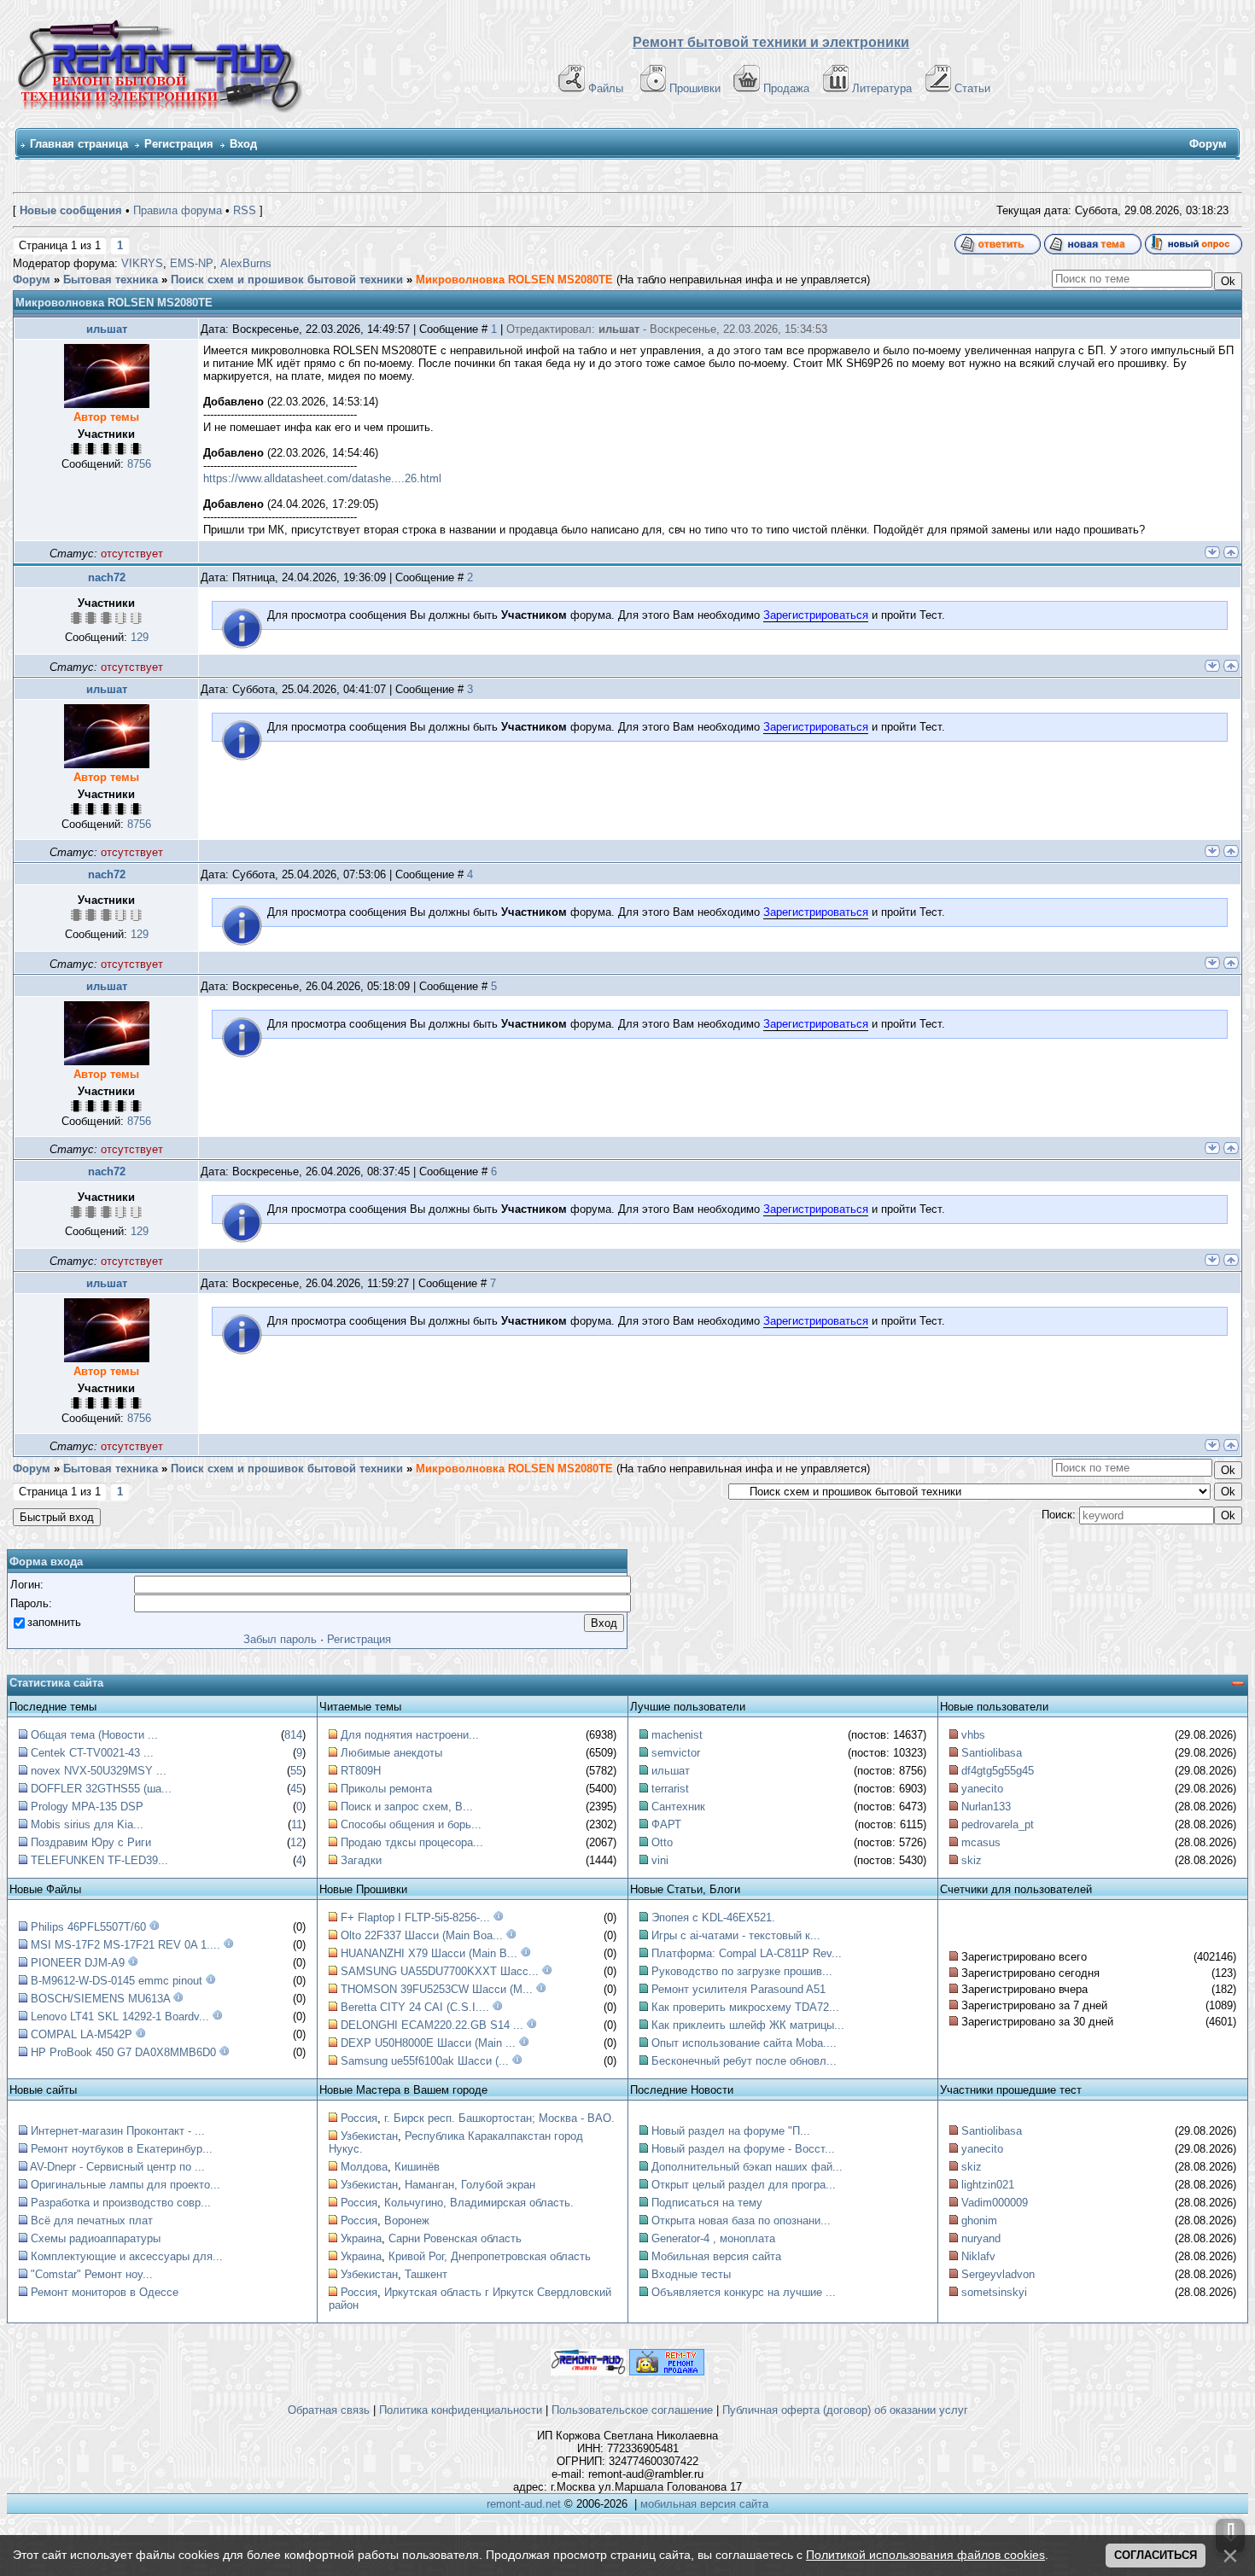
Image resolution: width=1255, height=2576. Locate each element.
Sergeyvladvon (998, 2274)
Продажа (786, 88)
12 (296, 1842)
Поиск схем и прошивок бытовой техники (287, 280)
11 (297, 1824)
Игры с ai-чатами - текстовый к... (736, 1935)
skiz (972, 1860)
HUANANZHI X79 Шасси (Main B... (429, 1953)
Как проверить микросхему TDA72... (745, 2007)
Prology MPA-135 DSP (87, 1807)
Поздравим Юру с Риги (91, 1842)
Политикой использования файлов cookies (925, 2555)
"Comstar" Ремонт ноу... (92, 2274)
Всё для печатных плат (92, 2220)
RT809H (361, 1771)
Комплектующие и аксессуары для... (127, 2256)
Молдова (364, 2167)
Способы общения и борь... (411, 1824)
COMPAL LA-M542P (82, 2034)
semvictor (676, 1753)
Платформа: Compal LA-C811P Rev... (747, 1953)
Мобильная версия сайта (716, 2256)
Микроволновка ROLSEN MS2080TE (514, 280)
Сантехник (678, 1807)
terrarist (670, 1789)
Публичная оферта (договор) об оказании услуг (845, 2410)
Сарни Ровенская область (455, 2238)
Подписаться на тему (707, 2203)
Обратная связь (329, 2410)
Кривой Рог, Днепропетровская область (490, 2256)
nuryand (981, 2238)
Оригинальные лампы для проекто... (125, 2185)
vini (660, 1860)
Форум (32, 280)
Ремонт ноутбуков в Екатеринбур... (122, 2149)
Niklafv (978, 2256)
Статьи (972, 88)
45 (296, 1789)
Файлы (606, 88)
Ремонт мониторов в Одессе (105, 2292)
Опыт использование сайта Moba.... (744, 2043)
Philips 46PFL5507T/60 (88, 1927)
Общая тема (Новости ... (94, 1735)
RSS (245, 210)
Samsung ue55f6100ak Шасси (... (425, 2061)
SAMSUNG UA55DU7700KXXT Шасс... (440, 1971)
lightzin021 (988, 2185)
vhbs (973, 1735)
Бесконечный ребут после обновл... (744, 2061)
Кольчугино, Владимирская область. (479, 2203)
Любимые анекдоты (391, 1753)
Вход (243, 144)
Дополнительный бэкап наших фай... (747, 2167)
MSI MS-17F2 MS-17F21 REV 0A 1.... (125, 1945)
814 (293, 1735)
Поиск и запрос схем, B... (407, 1807)
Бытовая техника (111, 280)
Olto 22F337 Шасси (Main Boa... (422, 1935)
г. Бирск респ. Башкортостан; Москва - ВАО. (499, 2118)
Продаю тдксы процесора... (412, 1842)
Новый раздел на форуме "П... (731, 2131)
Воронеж (407, 2220)
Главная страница (79, 144)
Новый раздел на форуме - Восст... (743, 2149)
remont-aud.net (524, 2504)
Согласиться (1156, 2555)
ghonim (979, 2220)
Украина (361, 2238)
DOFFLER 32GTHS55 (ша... (101, 1789)
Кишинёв (417, 2167)
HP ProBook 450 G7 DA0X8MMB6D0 (123, 2052)
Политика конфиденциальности (461, 2410)
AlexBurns (246, 263)
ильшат (107, 329)
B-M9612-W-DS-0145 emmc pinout (117, 1981)
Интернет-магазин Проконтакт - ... (118, 2131)
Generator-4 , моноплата (713, 2238)
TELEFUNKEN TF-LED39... (99, 1860)
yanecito (982, 1789)
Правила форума (178, 210)
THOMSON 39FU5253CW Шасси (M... (437, 1989)
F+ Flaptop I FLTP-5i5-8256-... (415, 1917)
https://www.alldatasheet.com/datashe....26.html (322, 478)
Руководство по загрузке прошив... (742, 1971)
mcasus (981, 1842)
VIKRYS (142, 263)
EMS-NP (192, 263)
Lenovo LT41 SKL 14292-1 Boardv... (120, 2017)
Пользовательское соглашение (632, 2410)
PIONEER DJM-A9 (78, 1963)
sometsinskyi (994, 2292)
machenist (677, 1735)
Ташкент (426, 2274)
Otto (662, 1842)
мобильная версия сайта (704, 2504)
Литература (882, 88)
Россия (359, 2118)
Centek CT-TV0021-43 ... (92, 1753)
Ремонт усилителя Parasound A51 (738, 1989)
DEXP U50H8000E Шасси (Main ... (428, 2043)
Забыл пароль (280, 1639)
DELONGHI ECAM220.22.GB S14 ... (432, 2025)
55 (296, 1771)
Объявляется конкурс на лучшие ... (744, 2292)
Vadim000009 (995, 2203)
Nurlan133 (986, 1807)
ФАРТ (666, 1824)
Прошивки (695, 88)
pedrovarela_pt (998, 1824)
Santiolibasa (992, 1753)
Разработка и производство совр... (121, 2203)
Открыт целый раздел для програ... (744, 2185)
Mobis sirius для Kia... (87, 1824)
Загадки (361, 1860)
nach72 (107, 577)
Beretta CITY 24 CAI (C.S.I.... (415, 2007)
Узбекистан (369, 2136)
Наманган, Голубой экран (470, 2185)
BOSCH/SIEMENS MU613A (100, 1999)
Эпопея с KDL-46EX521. (713, 1917)
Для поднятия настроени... (410, 1735)
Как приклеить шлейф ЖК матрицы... (748, 2025)
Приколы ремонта (386, 1789)
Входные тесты (691, 2274)
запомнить (54, 1622)
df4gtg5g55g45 (998, 1771)
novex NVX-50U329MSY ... (99, 1771)
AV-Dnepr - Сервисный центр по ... (117, 2167)
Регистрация (179, 144)
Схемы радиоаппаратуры (96, 2238)
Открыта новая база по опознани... (741, 2220)
